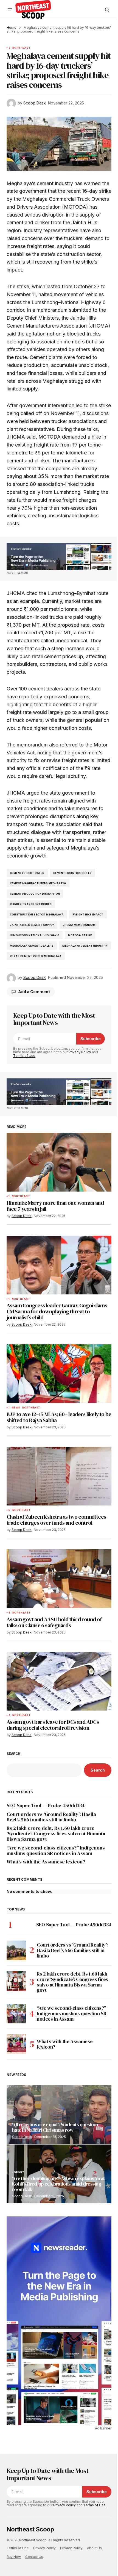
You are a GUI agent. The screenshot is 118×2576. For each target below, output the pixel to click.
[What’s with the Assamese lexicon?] (16, 2044)
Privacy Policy (80, 1052)
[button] (10, 10)
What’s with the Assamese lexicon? (46, 1862)
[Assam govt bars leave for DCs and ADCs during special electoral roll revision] (59, 1681)
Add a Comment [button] (34, 992)
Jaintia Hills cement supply (32, 925)
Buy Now (14, 2557)
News (16, 1408)
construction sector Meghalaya (37, 914)
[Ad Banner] (59, 556)
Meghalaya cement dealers (32, 946)
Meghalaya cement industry (85, 946)
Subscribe (91, 1039)
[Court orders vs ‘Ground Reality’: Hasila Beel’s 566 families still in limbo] (16, 1950)
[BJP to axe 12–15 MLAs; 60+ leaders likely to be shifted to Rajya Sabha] (59, 1374)
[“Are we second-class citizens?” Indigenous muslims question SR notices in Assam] (16, 2014)
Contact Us (34, 2557)
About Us (94, 2548)
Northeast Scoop (30, 2529)
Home (12, 27)
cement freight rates (27, 873)
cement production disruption (35, 894)
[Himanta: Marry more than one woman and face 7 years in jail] (59, 1162)
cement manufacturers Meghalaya (38, 883)
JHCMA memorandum (79, 925)
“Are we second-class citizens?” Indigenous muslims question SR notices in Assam (56, 1851)
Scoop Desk (22, 2137)
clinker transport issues (31, 904)
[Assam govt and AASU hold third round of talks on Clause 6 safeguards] (59, 1579)
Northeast (21, 48)
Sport (19, 2172)
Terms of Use (24, 1056)
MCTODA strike (80, 935)
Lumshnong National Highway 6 (35, 935)
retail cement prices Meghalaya (36, 956)
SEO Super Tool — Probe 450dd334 (46, 1805)
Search (13, 1754)
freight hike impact (88, 914)
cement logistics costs (72, 873)
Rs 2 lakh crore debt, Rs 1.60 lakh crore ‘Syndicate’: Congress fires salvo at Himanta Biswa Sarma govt (56, 1833)
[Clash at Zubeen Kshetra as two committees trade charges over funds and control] (59, 1476)
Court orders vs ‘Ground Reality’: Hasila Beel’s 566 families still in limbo (51, 1817)
